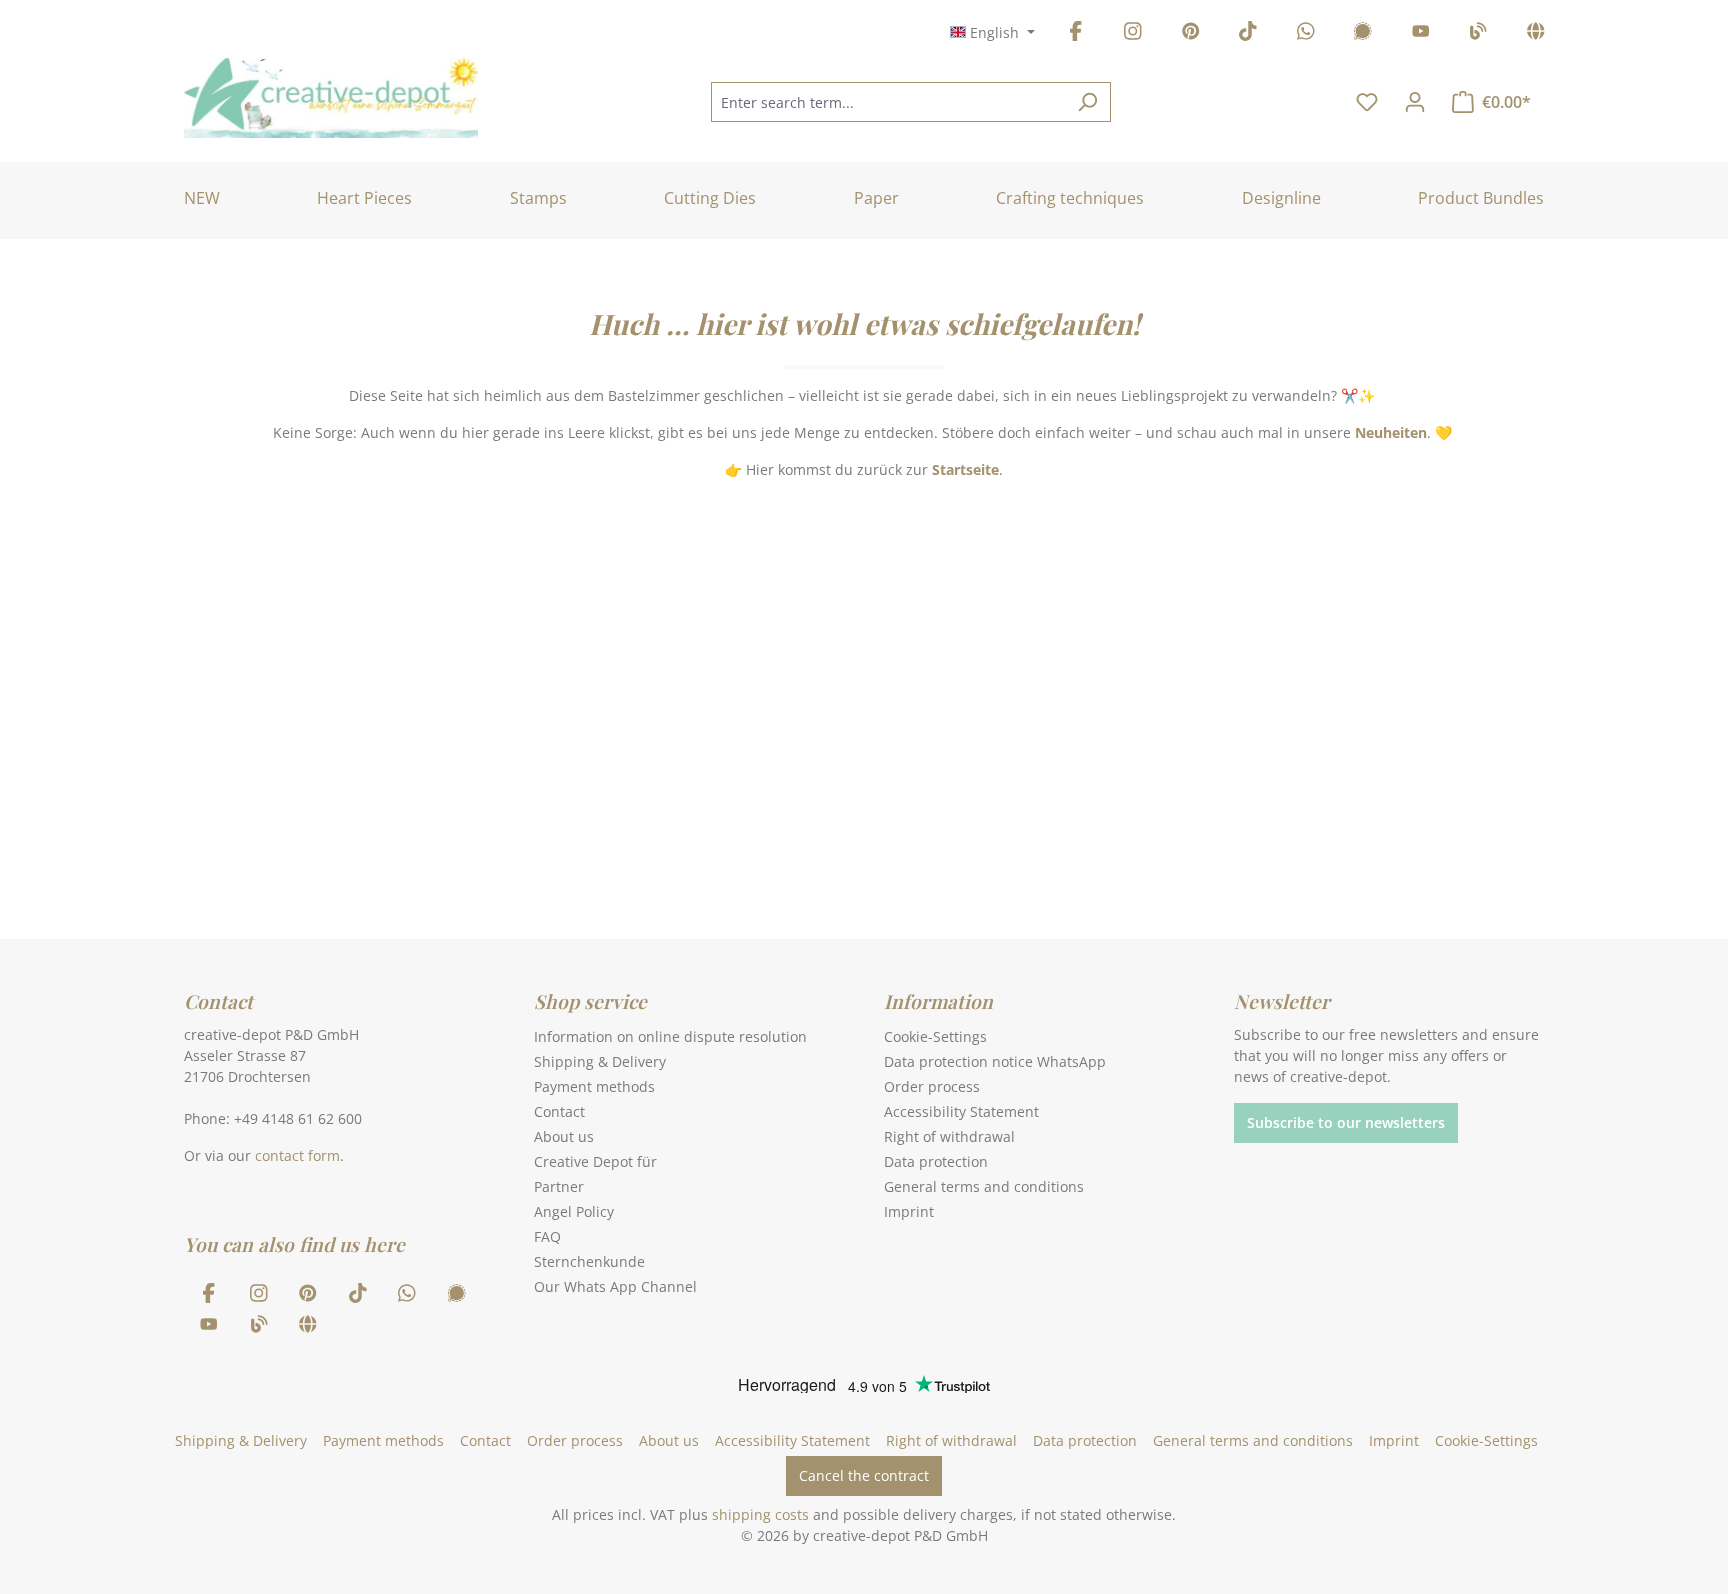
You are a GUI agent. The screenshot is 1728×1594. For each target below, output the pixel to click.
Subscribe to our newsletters (1346, 1122)
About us (564, 1136)
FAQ (547, 1236)
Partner (559, 1186)
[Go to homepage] (331, 98)
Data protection (936, 1161)
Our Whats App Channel (615, 1286)
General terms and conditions (984, 1186)
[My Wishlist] (1367, 102)
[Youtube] (1421, 34)
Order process (932, 1086)
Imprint (909, 1211)
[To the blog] (1478, 34)
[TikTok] (1248, 34)
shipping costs (760, 1514)
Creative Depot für (595, 1161)
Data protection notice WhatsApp (995, 1061)
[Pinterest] (1191, 34)
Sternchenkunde (589, 1261)
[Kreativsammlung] (1536, 34)
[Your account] (1415, 102)
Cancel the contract (864, 1475)
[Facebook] (1076, 34)
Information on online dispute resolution (670, 1036)
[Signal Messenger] (1363, 34)
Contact (559, 1111)
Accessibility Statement (961, 1111)
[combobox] (888, 102)
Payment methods (594, 1086)
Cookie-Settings (935, 1036)
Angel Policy (574, 1211)
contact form (297, 1155)
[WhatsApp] (1306, 34)
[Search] (1087, 102)
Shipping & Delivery (600, 1061)
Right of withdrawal (949, 1136)
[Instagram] (1133, 34)
